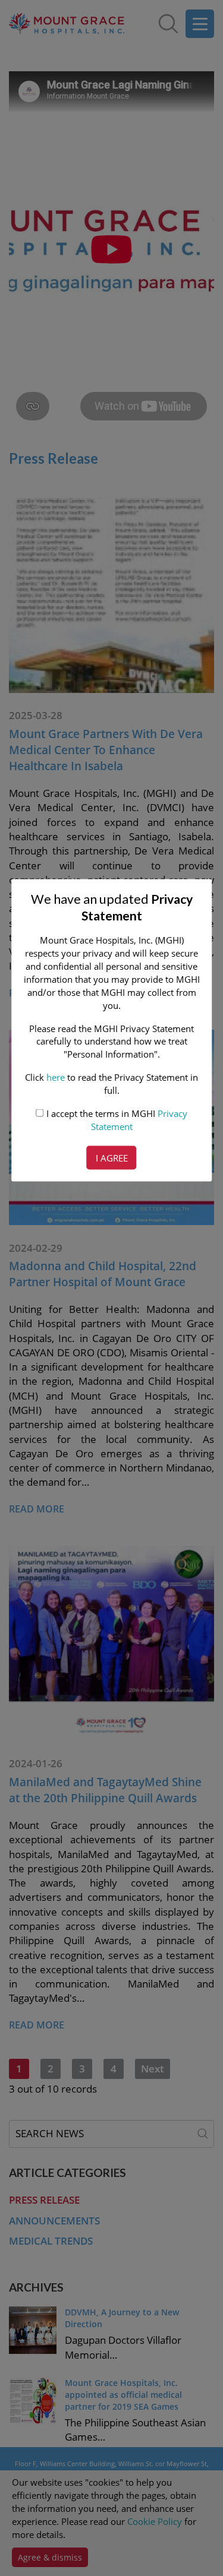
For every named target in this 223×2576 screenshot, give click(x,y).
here (56, 1077)
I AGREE (112, 1158)
